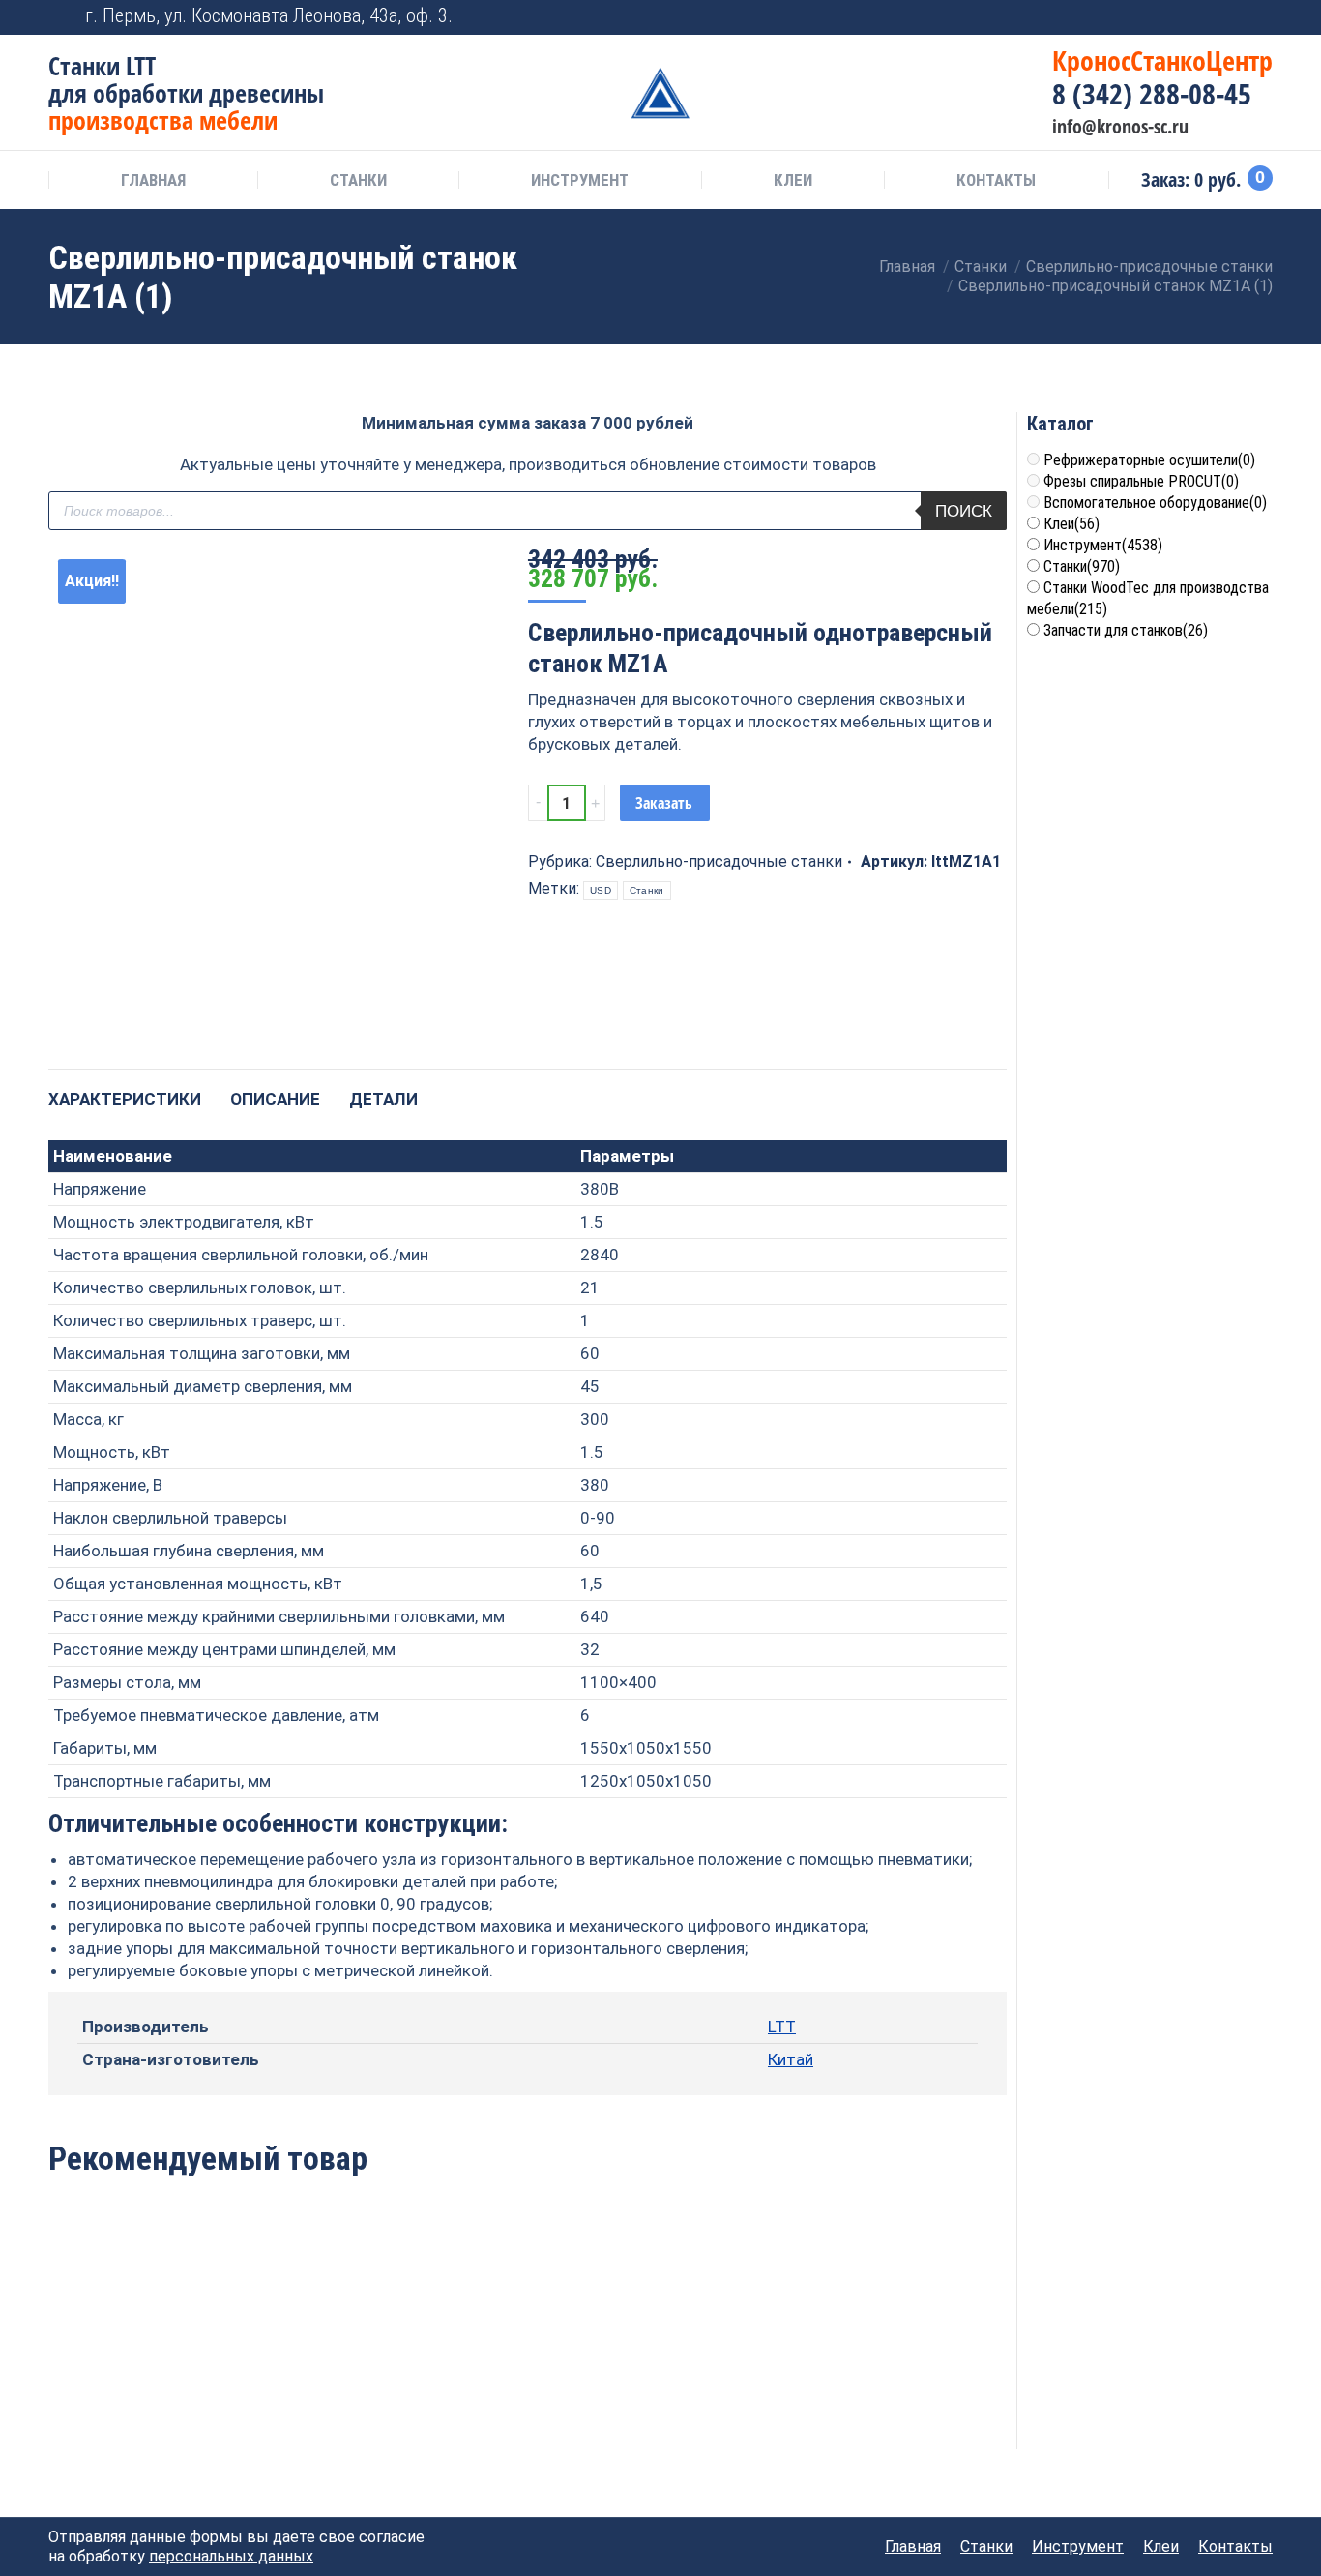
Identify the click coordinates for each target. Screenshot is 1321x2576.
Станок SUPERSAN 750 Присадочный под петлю (527, 2360)
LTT (782, 2027)
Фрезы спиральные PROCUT (1141, 481)
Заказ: (1203, 180)
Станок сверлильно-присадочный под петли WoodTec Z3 (334, 2360)
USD (601, 890)
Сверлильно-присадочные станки (719, 861)
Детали (383, 1099)
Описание (275, 1099)
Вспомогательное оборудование (1155, 503)
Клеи (1071, 524)
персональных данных (231, 2556)
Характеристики (125, 1099)
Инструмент (1103, 545)
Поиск (964, 511)
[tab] (125, 1090)
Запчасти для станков (1126, 630)
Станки (647, 890)
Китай (791, 2059)
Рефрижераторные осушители (1149, 460)
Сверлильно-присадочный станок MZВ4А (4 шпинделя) (722, 2360)
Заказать (664, 803)
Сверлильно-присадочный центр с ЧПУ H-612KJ (139, 2360)
